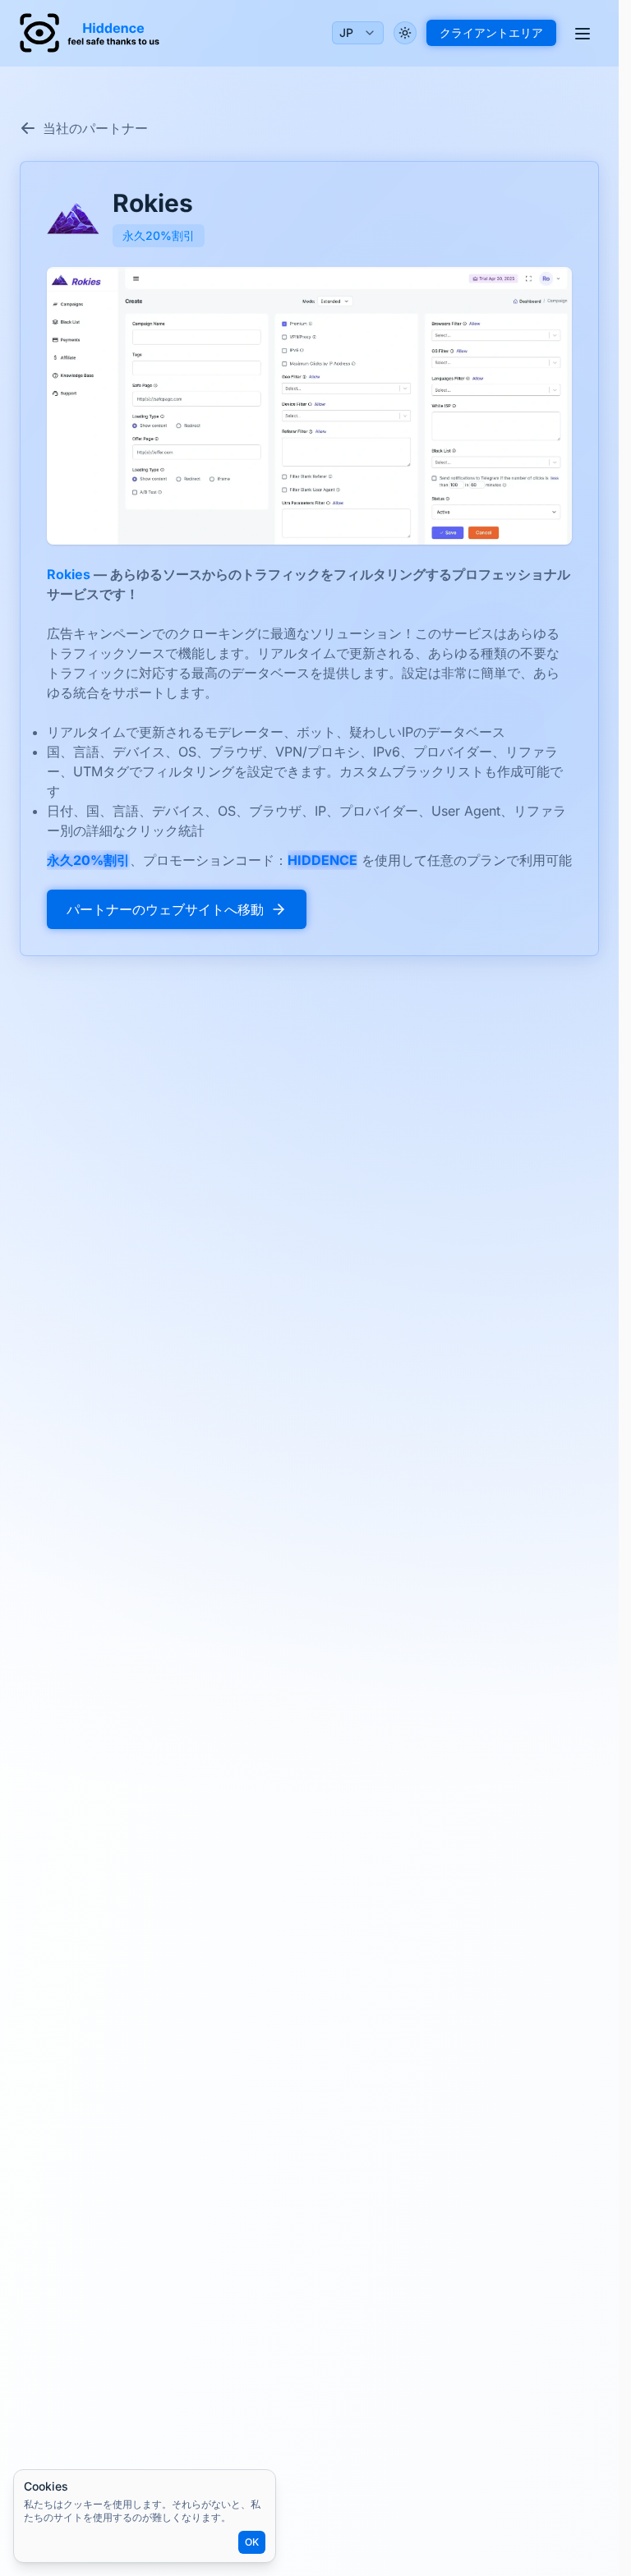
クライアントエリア (491, 32)
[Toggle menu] (583, 33)
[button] (309, 406)
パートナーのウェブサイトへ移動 (165, 909)
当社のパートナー (95, 128)
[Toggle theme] (405, 33)
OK (252, 2542)
